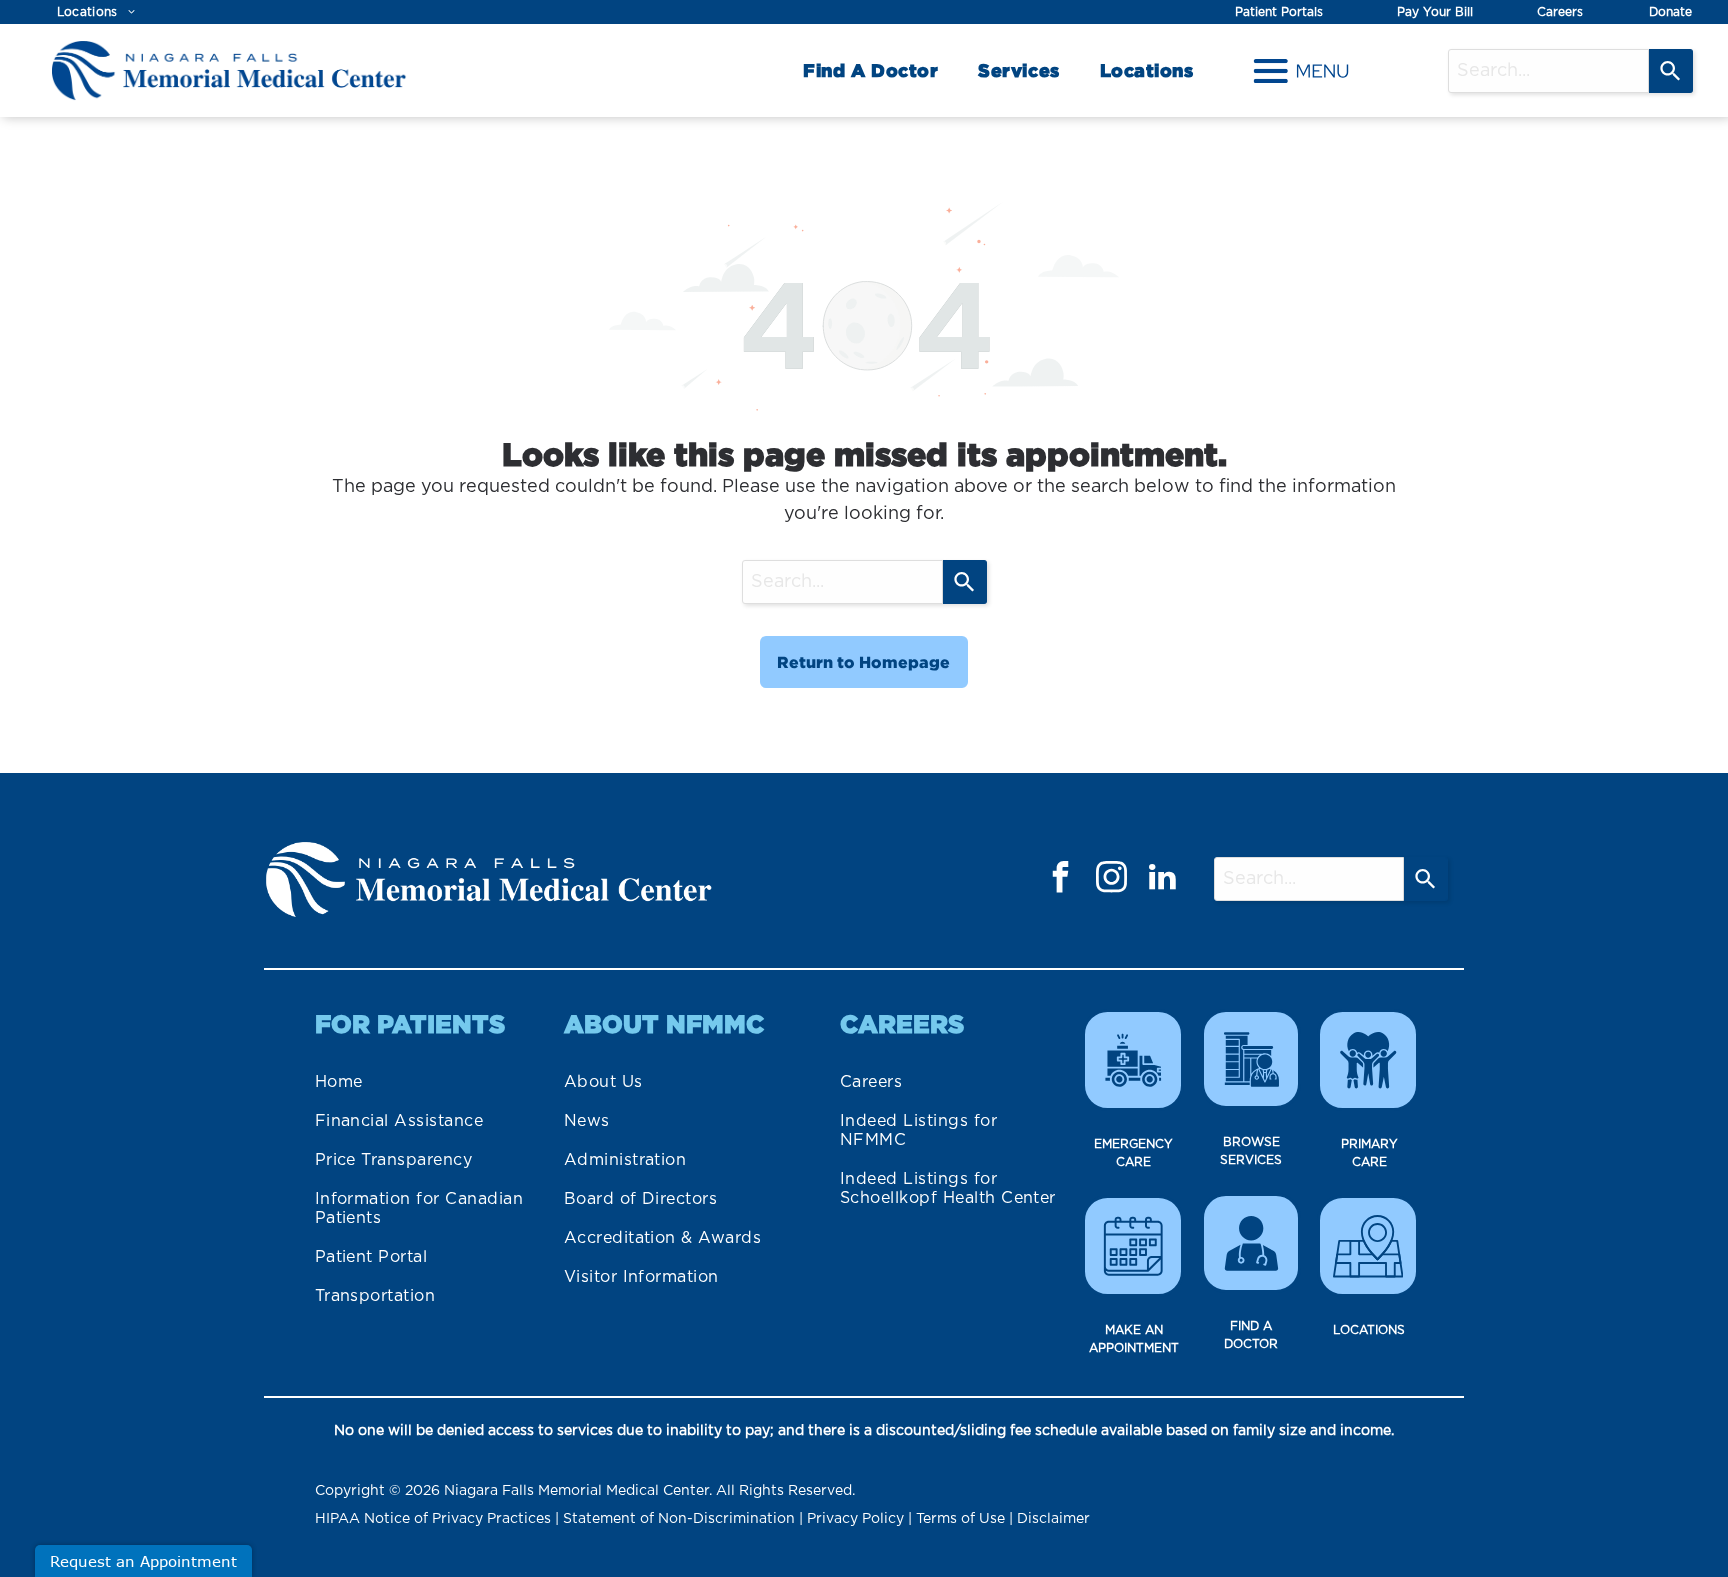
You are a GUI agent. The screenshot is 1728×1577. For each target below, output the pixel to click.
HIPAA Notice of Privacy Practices (433, 1519)
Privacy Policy (855, 1519)
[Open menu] (1301, 71)
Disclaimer (1053, 1519)
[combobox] (1548, 71)
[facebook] (1061, 879)
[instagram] (1112, 879)
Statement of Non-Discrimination (679, 1519)
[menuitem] (96, 12)
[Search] (1671, 71)
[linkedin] (1163, 879)
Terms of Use (960, 1519)
